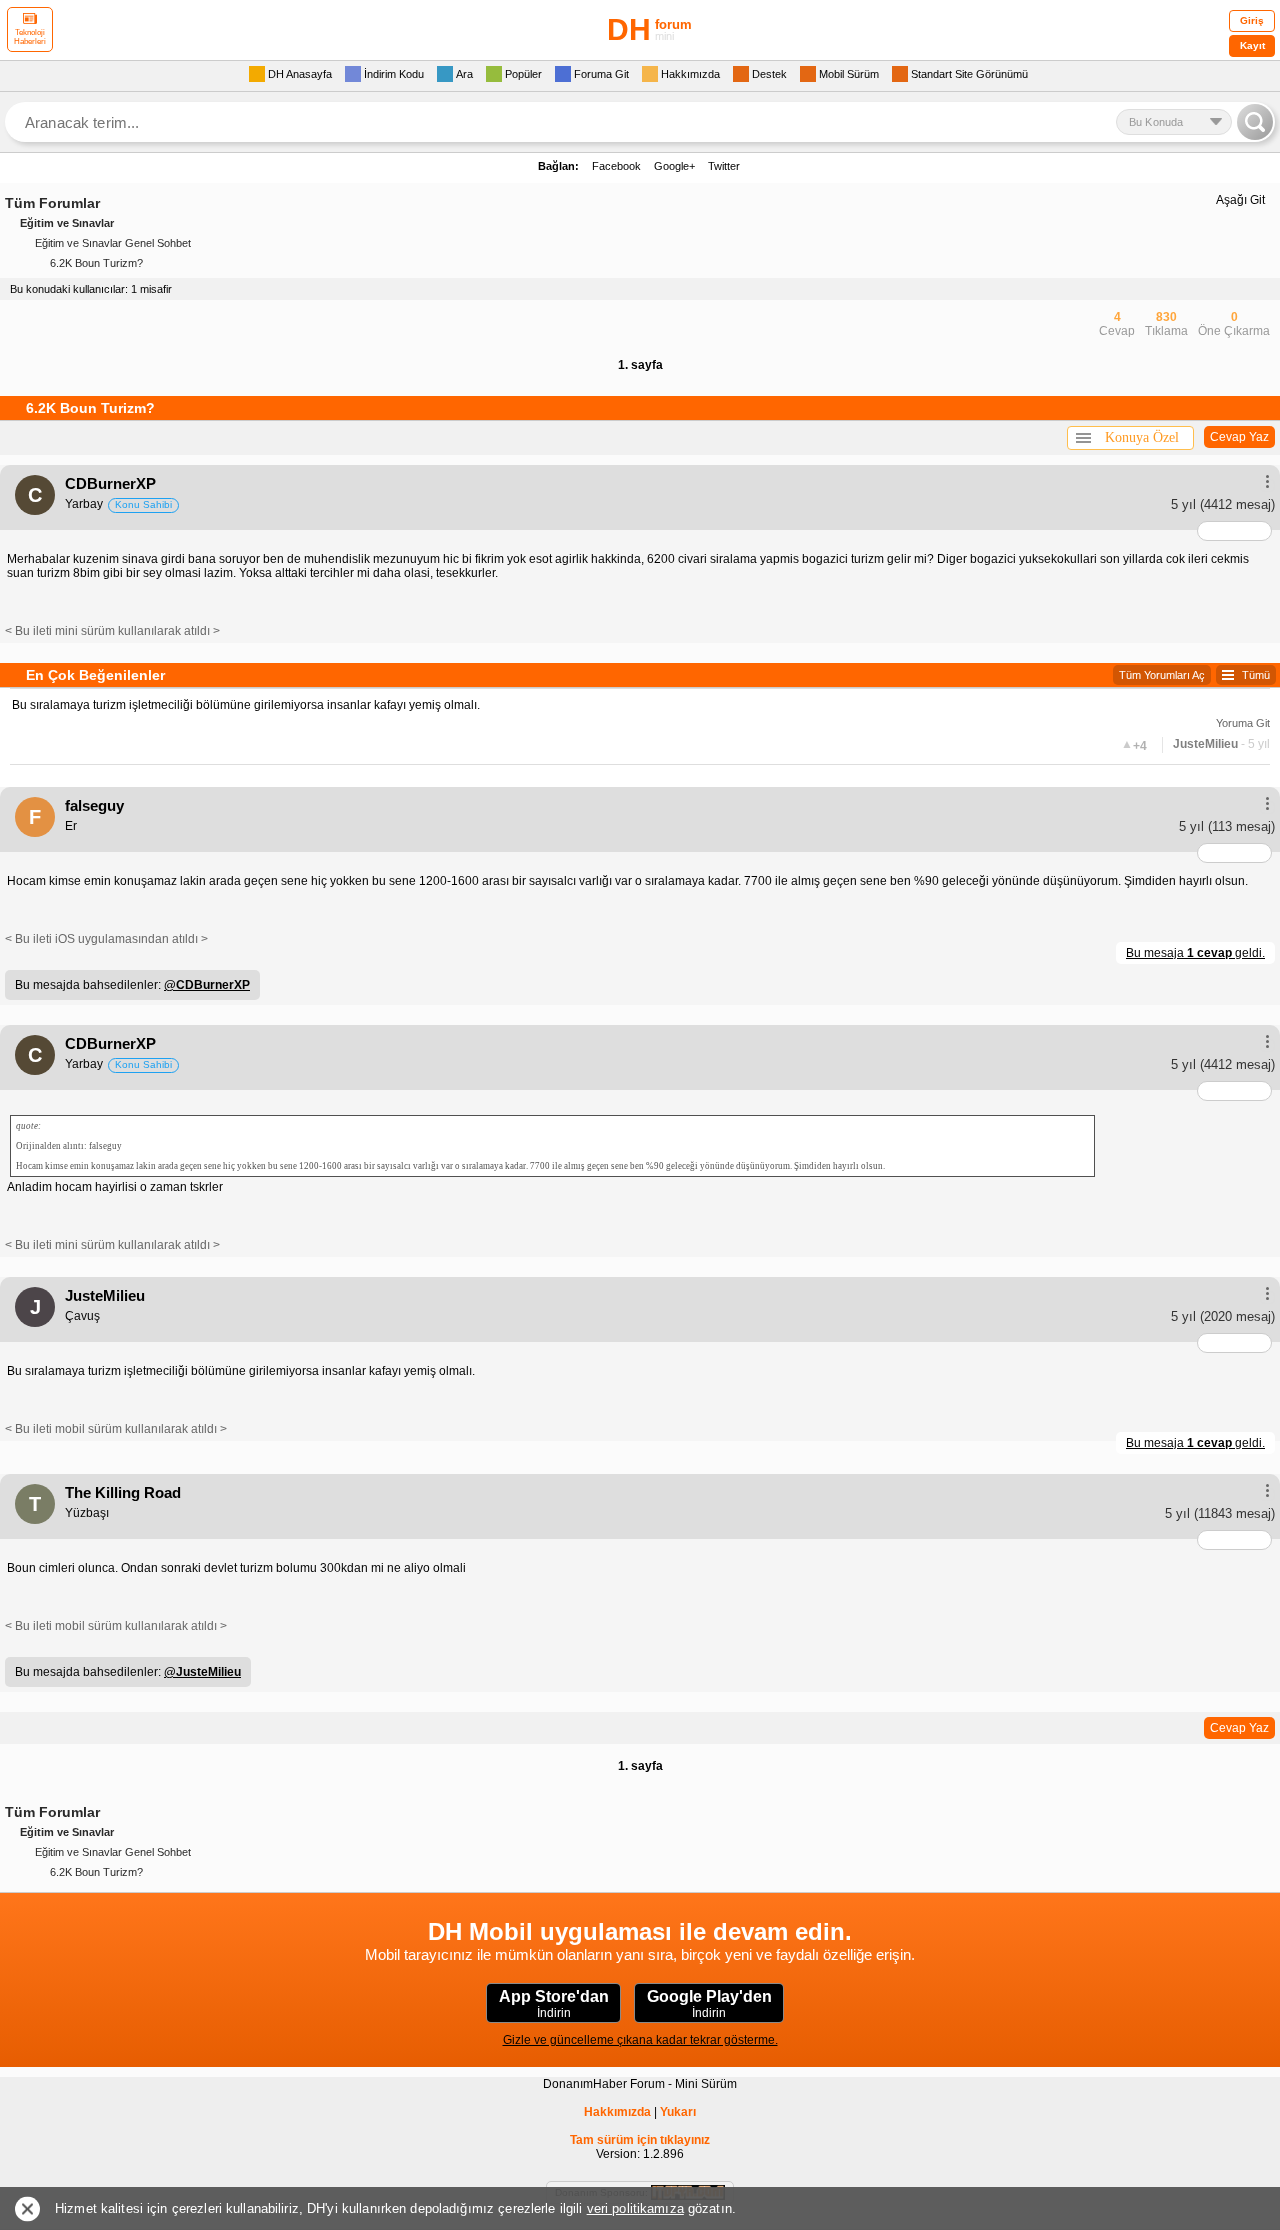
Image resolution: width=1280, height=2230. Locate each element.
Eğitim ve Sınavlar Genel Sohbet (113, 243)
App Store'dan (554, 2004)
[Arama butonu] (1255, 122)
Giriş (1252, 20)
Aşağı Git (1240, 200)
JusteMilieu (1205, 744)
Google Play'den (709, 2004)
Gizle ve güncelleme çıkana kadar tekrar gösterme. (640, 2040)
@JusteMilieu (202, 1672)
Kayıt (1252, 45)
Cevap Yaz (1239, 437)
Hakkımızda (617, 2112)
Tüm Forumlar (52, 203)
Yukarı (678, 2112)
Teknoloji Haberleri (30, 37)
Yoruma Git (1243, 723)
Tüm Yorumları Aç (1162, 675)
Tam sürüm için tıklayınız (640, 2140)
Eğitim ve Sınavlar (67, 223)
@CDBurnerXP (207, 985)
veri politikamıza (635, 2208)
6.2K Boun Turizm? (96, 263)
